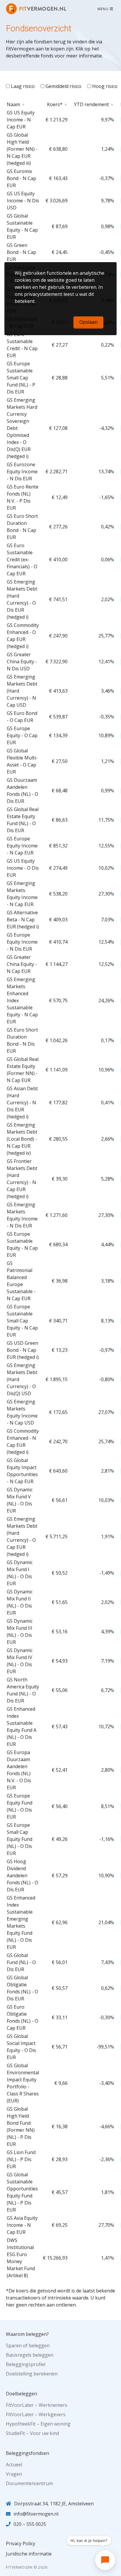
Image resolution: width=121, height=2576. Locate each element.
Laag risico (22, 86)
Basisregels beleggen (30, 2355)
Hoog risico (104, 86)
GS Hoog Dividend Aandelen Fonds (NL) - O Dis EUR (22, 1875)
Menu (104, 9)
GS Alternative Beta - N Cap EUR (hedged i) (23, 920)
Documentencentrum (29, 2483)
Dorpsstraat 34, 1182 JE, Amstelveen (54, 2504)
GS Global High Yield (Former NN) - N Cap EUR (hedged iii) (22, 149)
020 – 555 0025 (30, 2524)
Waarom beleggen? (27, 2334)
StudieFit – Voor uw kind (32, 2433)
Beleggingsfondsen (27, 2453)
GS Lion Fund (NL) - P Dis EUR (21, 2159)
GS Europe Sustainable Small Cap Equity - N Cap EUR (22, 1321)
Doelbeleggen (21, 2394)
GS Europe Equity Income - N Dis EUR (22, 942)
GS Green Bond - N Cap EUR (21, 252)
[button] (105, 2560)
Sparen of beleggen (28, 2346)
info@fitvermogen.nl (36, 2514)
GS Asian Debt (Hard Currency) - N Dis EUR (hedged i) (22, 1103)
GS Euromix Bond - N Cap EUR (21, 178)
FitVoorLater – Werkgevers (36, 2414)
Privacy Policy (21, 2543)
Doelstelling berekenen (32, 2374)
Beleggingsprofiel (26, 2364)
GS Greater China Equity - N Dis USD (22, 662)
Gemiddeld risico (63, 86)
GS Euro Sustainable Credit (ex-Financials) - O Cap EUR (22, 559)
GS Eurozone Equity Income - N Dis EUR (22, 472)
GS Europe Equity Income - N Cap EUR (22, 846)
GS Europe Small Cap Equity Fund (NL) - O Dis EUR (20, 1839)
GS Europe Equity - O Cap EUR (22, 735)
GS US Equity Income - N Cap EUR (21, 120)
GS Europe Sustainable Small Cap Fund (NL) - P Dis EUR (21, 378)
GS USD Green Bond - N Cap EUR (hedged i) (23, 1350)
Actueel (14, 2465)
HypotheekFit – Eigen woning (38, 2424)
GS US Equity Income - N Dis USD (23, 201)
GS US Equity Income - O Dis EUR (23, 868)
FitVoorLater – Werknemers (37, 2405)
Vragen (14, 2474)
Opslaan (88, 322)
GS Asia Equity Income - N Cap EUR (22, 2225)
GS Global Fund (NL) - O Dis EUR (21, 1962)
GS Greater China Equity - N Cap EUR (22, 964)
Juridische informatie (29, 2554)
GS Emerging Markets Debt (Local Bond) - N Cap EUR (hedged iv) (22, 1139)
